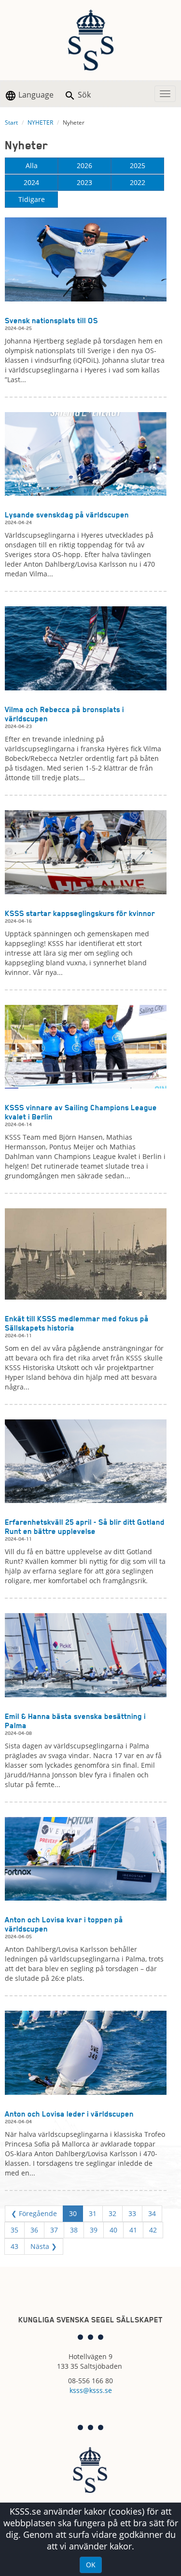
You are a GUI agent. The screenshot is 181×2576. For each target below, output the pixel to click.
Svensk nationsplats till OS (51, 321)
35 (14, 2230)
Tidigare (32, 199)
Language (35, 95)
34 (152, 2213)
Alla (32, 165)
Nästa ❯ (44, 2246)
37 (54, 2230)
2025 (138, 165)
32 (112, 2213)
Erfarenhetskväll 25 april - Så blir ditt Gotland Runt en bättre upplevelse (85, 1527)
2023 (84, 182)
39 (94, 2230)
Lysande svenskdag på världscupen (67, 515)
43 (14, 2246)
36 (34, 2230)
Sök (83, 95)
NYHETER (40, 122)
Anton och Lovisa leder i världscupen (69, 2114)
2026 (84, 165)
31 (93, 2213)
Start (11, 122)
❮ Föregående (34, 2213)
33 (132, 2213)
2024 (31, 182)
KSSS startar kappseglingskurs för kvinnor (80, 913)
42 (153, 2230)
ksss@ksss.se (91, 2390)
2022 (138, 182)
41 (133, 2230)
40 (113, 2230)
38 (74, 2230)
